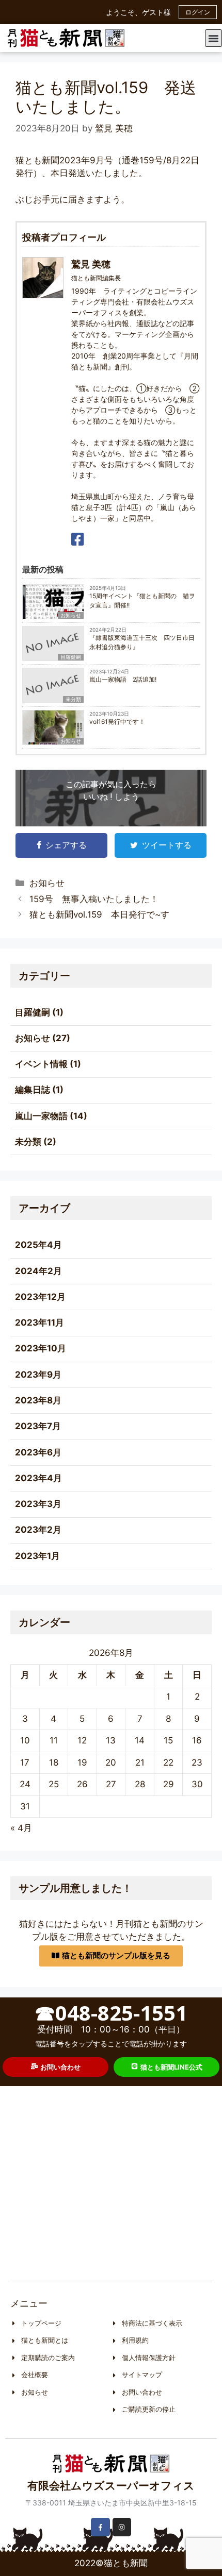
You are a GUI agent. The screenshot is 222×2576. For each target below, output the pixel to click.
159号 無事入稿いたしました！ (94, 899)
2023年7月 (38, 1426)
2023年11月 (39, 1323)
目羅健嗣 (71, 657)
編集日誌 (33, 1090)
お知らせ (71, 615)
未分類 (73, 699)
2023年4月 (38, 1478)
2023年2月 (38, 1530)
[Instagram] (122, 2527)
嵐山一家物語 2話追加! (123, 679)
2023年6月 (38, 1452)
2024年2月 (38, 1271)
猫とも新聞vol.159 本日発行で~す (99, 914)
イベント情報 (41, 1064)
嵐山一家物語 (41, 1116)
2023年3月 (38, 1504)
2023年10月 (41, 1348)
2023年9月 (38, 1375)
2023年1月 (37, 1556)
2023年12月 (40, 1297)
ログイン (198, 12)
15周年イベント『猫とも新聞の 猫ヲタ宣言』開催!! (142, 600)
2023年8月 (38, 1400)
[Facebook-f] (100, 2527)
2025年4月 (38, 1245)
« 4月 (21, 1828)
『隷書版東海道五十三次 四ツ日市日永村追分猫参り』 (142, 642)
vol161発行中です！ (117, 722)
